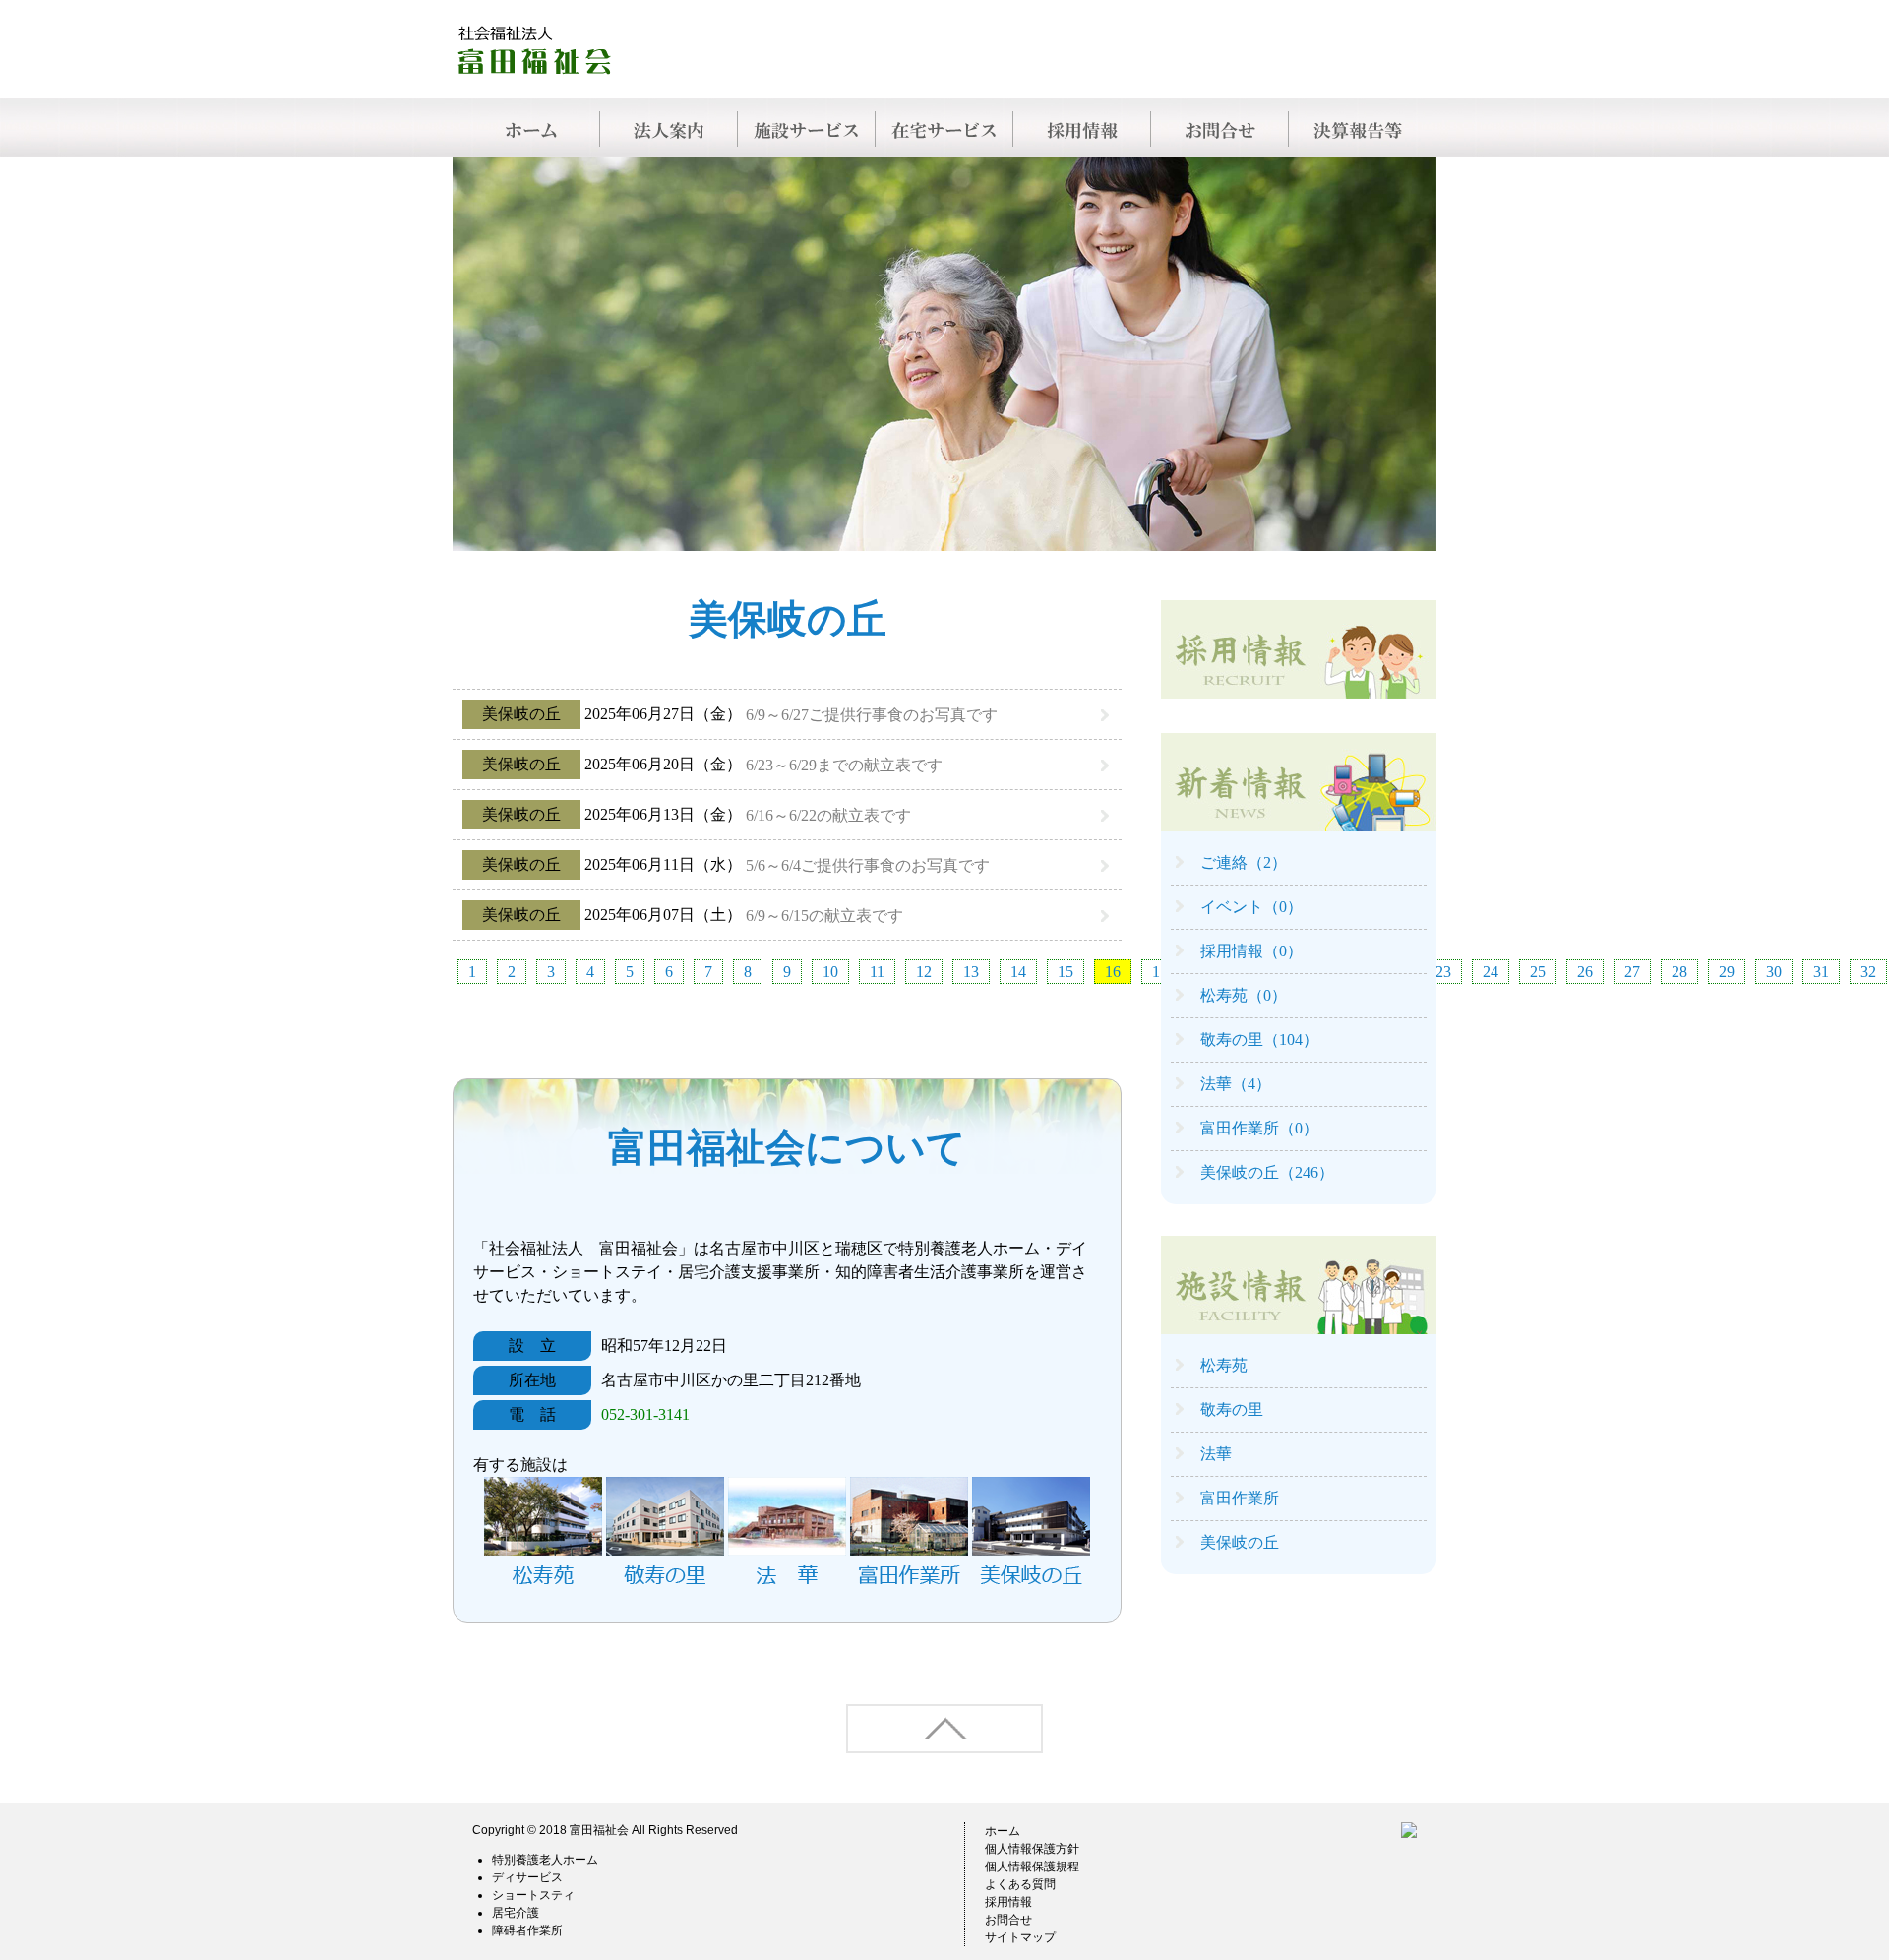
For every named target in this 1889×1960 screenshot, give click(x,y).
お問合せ (1220, 128)
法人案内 (669, 128)
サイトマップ (1020, 1937)
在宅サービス (944, 128)
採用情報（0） (1251, 951)
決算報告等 (1358, 128)
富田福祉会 (599, 1830)
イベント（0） (1251, 907)
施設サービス (807, 128)
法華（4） (1236, 1084)
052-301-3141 (645, 1414)
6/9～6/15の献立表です (824, 916)
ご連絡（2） (1244, 862)
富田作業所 (1240, 1498)
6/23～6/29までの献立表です (844, 765)
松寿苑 (1224, 1365)
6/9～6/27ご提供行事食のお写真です (872, 715)
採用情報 (1082, 128)
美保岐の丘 (1240, 1542)
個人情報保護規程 (1032, 1867)
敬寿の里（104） (1259, 1040)
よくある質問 (1020, 1884)
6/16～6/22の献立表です (828, 815)
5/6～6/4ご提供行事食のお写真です (868, 865)
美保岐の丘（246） (1267, 1172)
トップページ (531, 128)
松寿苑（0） (1244, 995)
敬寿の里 (1232, 1409)
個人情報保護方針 (1032, 1849)
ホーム (1003, 1831)
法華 (1216, 1454)
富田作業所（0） (1259, 1128)
